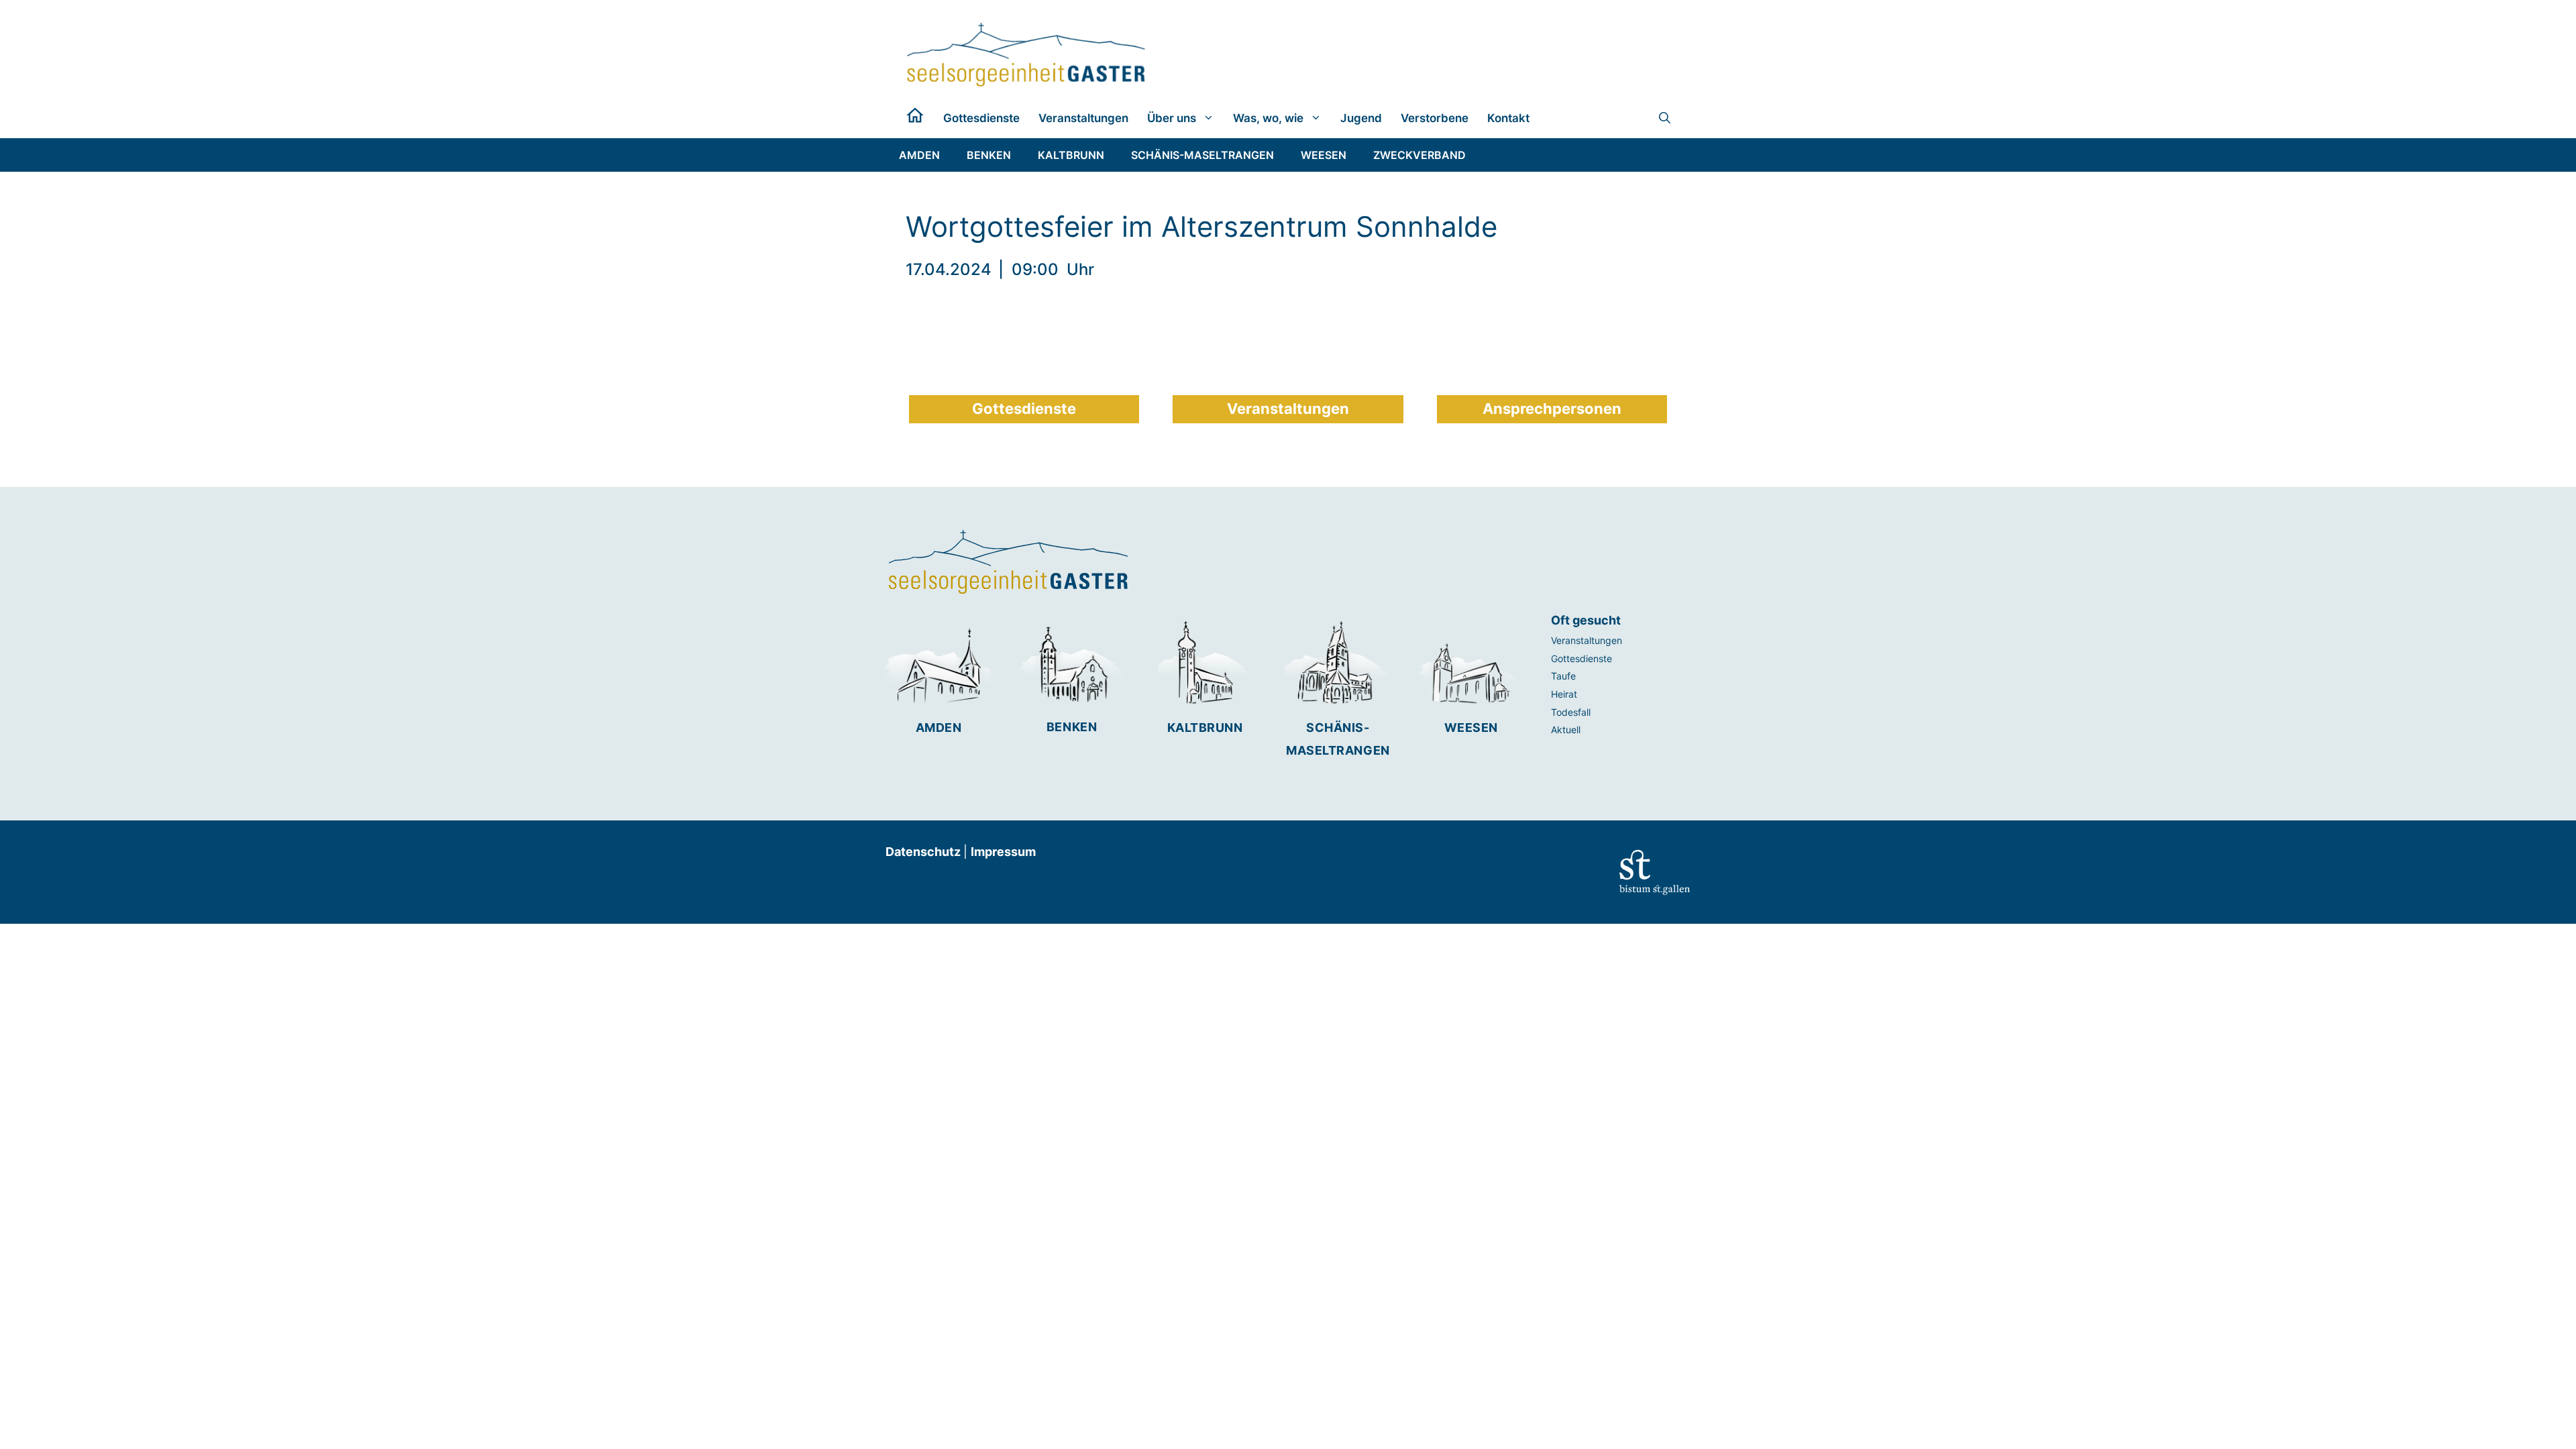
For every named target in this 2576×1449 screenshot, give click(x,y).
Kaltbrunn (1205, 728)
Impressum (1003, 852)
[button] (1665, 118)
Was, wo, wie (1268, 118)
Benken (1072, 727)
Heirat (1564, 694)
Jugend (1361, 118)
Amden (939, 728)
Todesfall (1571, 712)
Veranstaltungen (1083, 118)
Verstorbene (1435, 118)
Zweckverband (1419, 155)
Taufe (1563, 676)
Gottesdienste (981, 118)
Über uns (1172, 118)
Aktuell (1566, 730)
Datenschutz (924, 852)
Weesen (1471, 728)
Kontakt (1508, 118)
